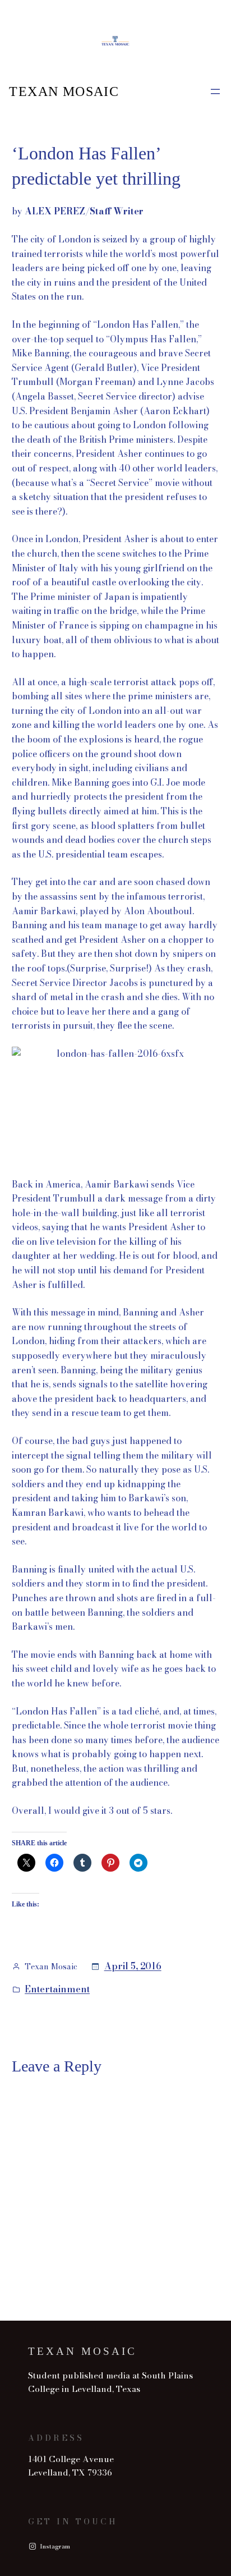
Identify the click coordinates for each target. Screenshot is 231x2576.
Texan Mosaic (64, 91)
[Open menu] (215, 91)
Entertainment (57, 1989)
